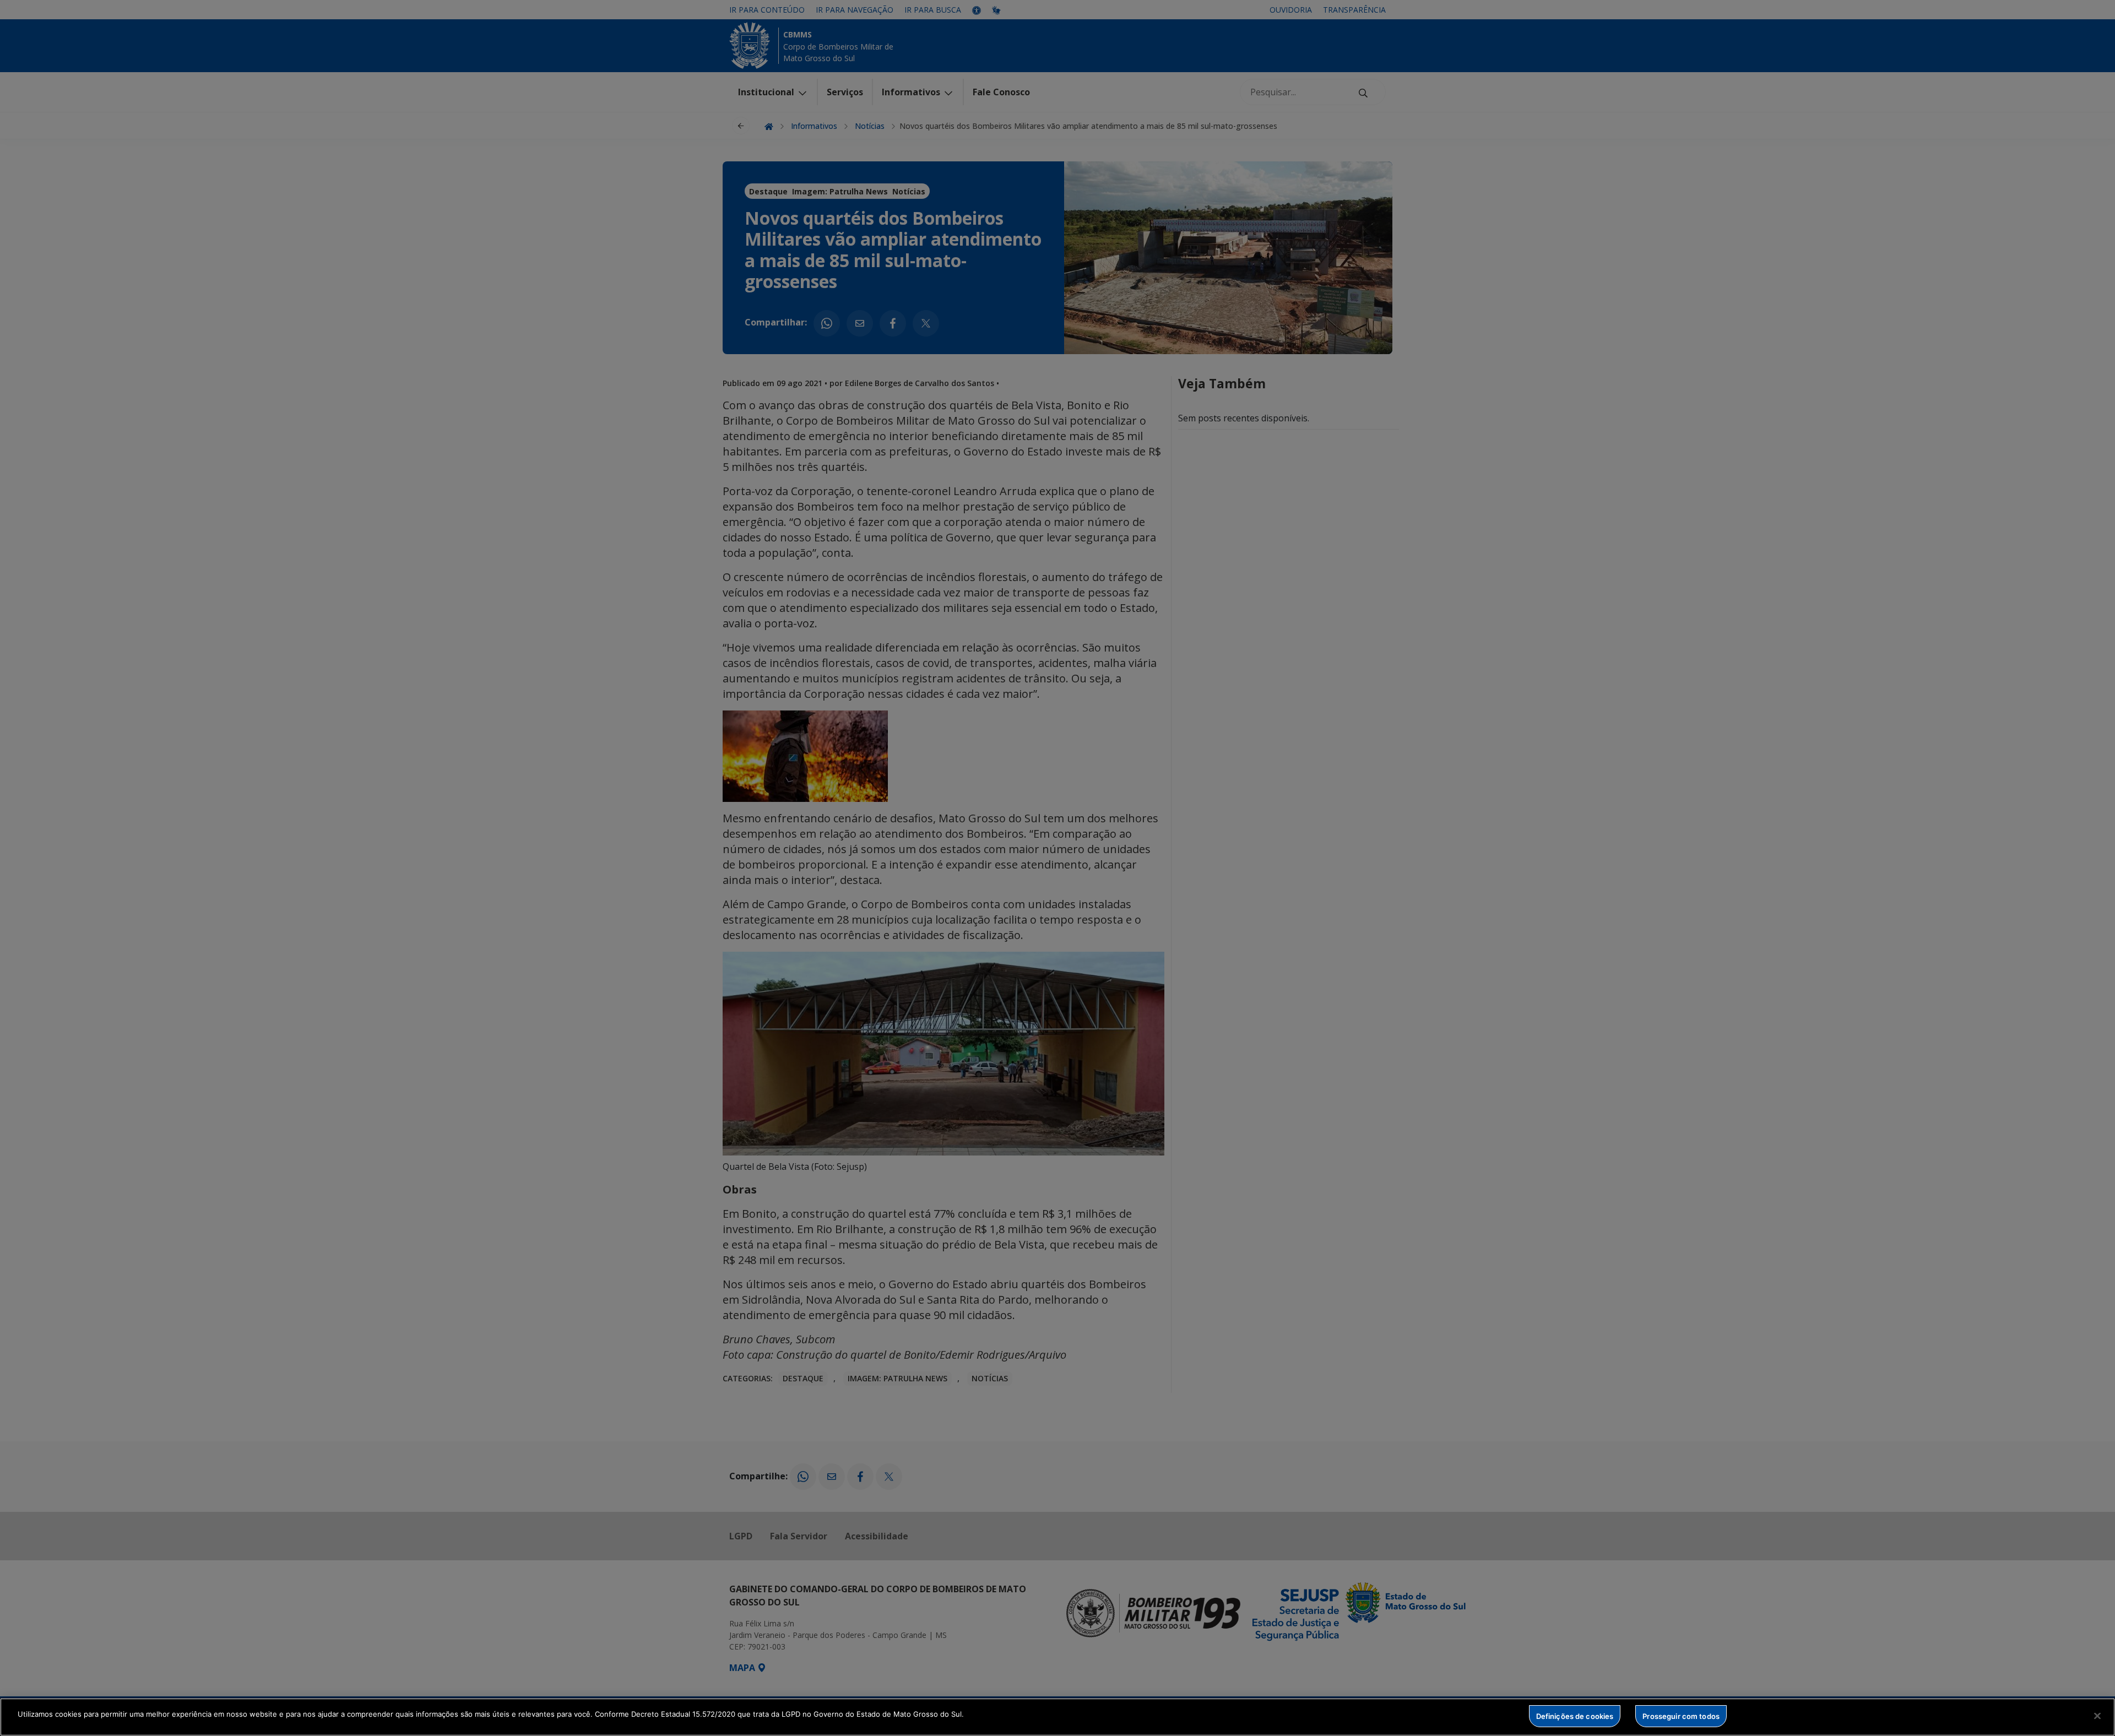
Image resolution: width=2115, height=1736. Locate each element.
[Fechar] (2097, 1716)
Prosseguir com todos (1681, 1716)
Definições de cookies (1575, 1716)
